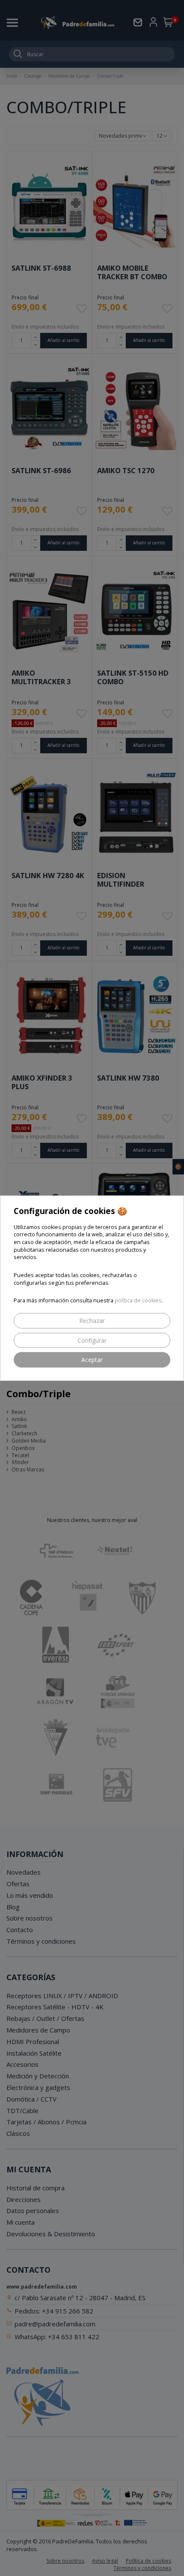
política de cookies (138, 1300)
